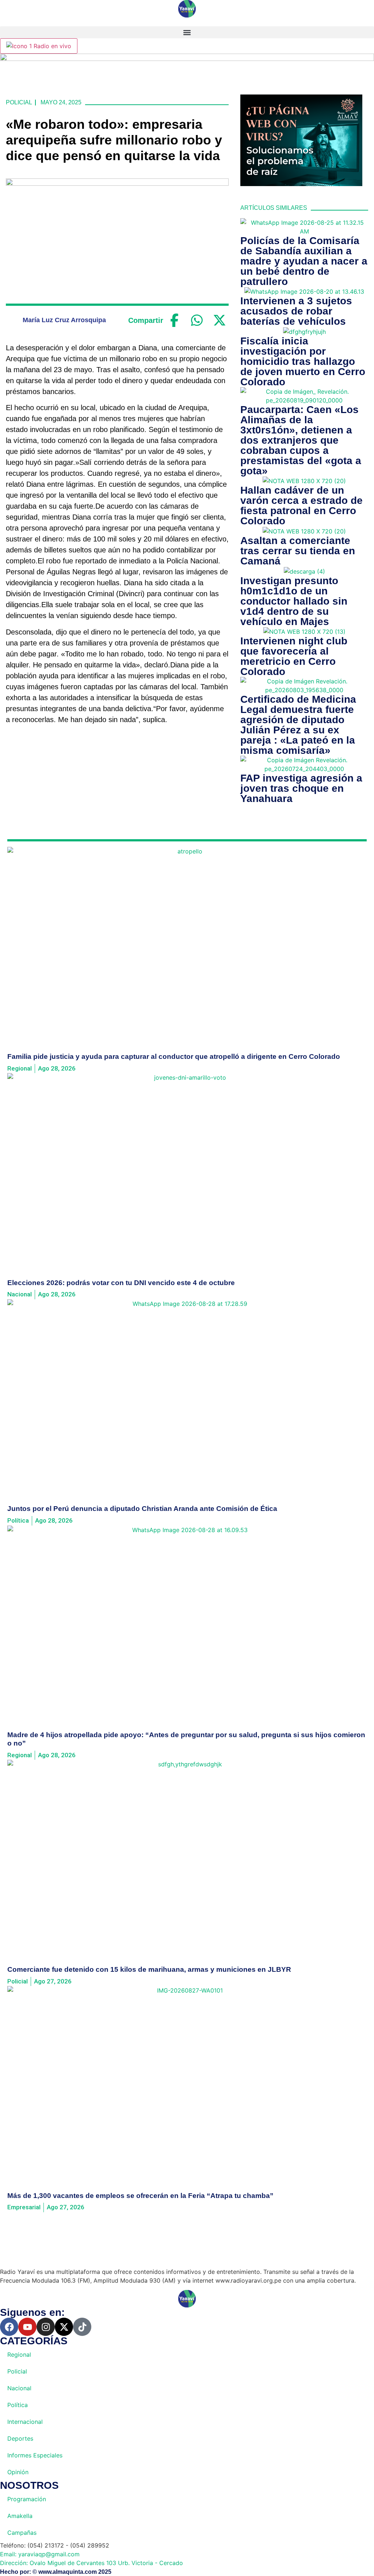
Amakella (20, 2516)
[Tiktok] (82, 2327)
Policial (19, 102)
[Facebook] (175, 320)
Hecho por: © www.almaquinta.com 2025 (56, 2572)
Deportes (20, 2438)
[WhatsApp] (197, 320)
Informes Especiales (35, 2455)
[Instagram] (46, 2327)
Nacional (19, 2388)
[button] (187, 32)
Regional (19, 2355)
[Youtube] (27, 2327)
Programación (27, 2499)
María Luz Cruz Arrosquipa (64, 320)
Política (18, 2405)
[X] (220, 320)
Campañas (22, 2533)
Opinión (18, 2472)
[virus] (301, 184)
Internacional (25, 2422)
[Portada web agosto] (187, 59)
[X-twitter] (64, 2327)
